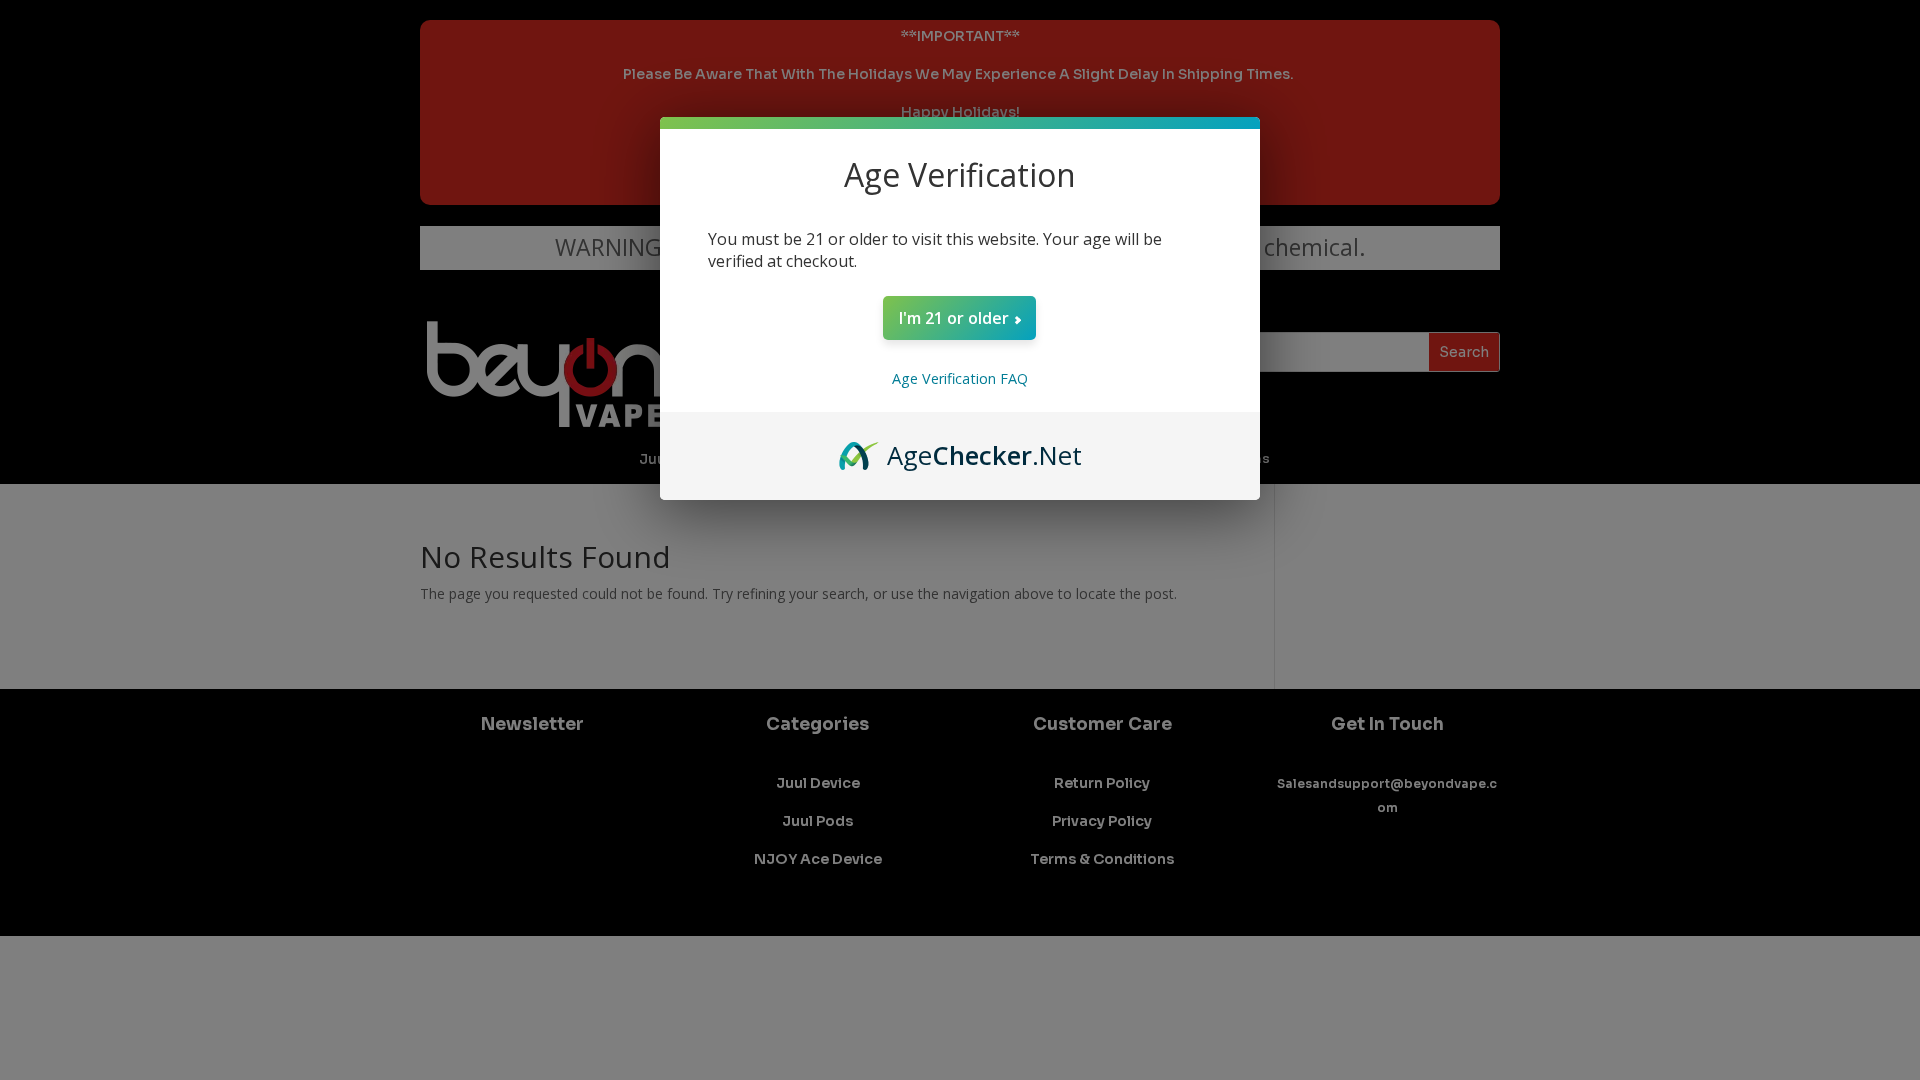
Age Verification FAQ (960, 378)
